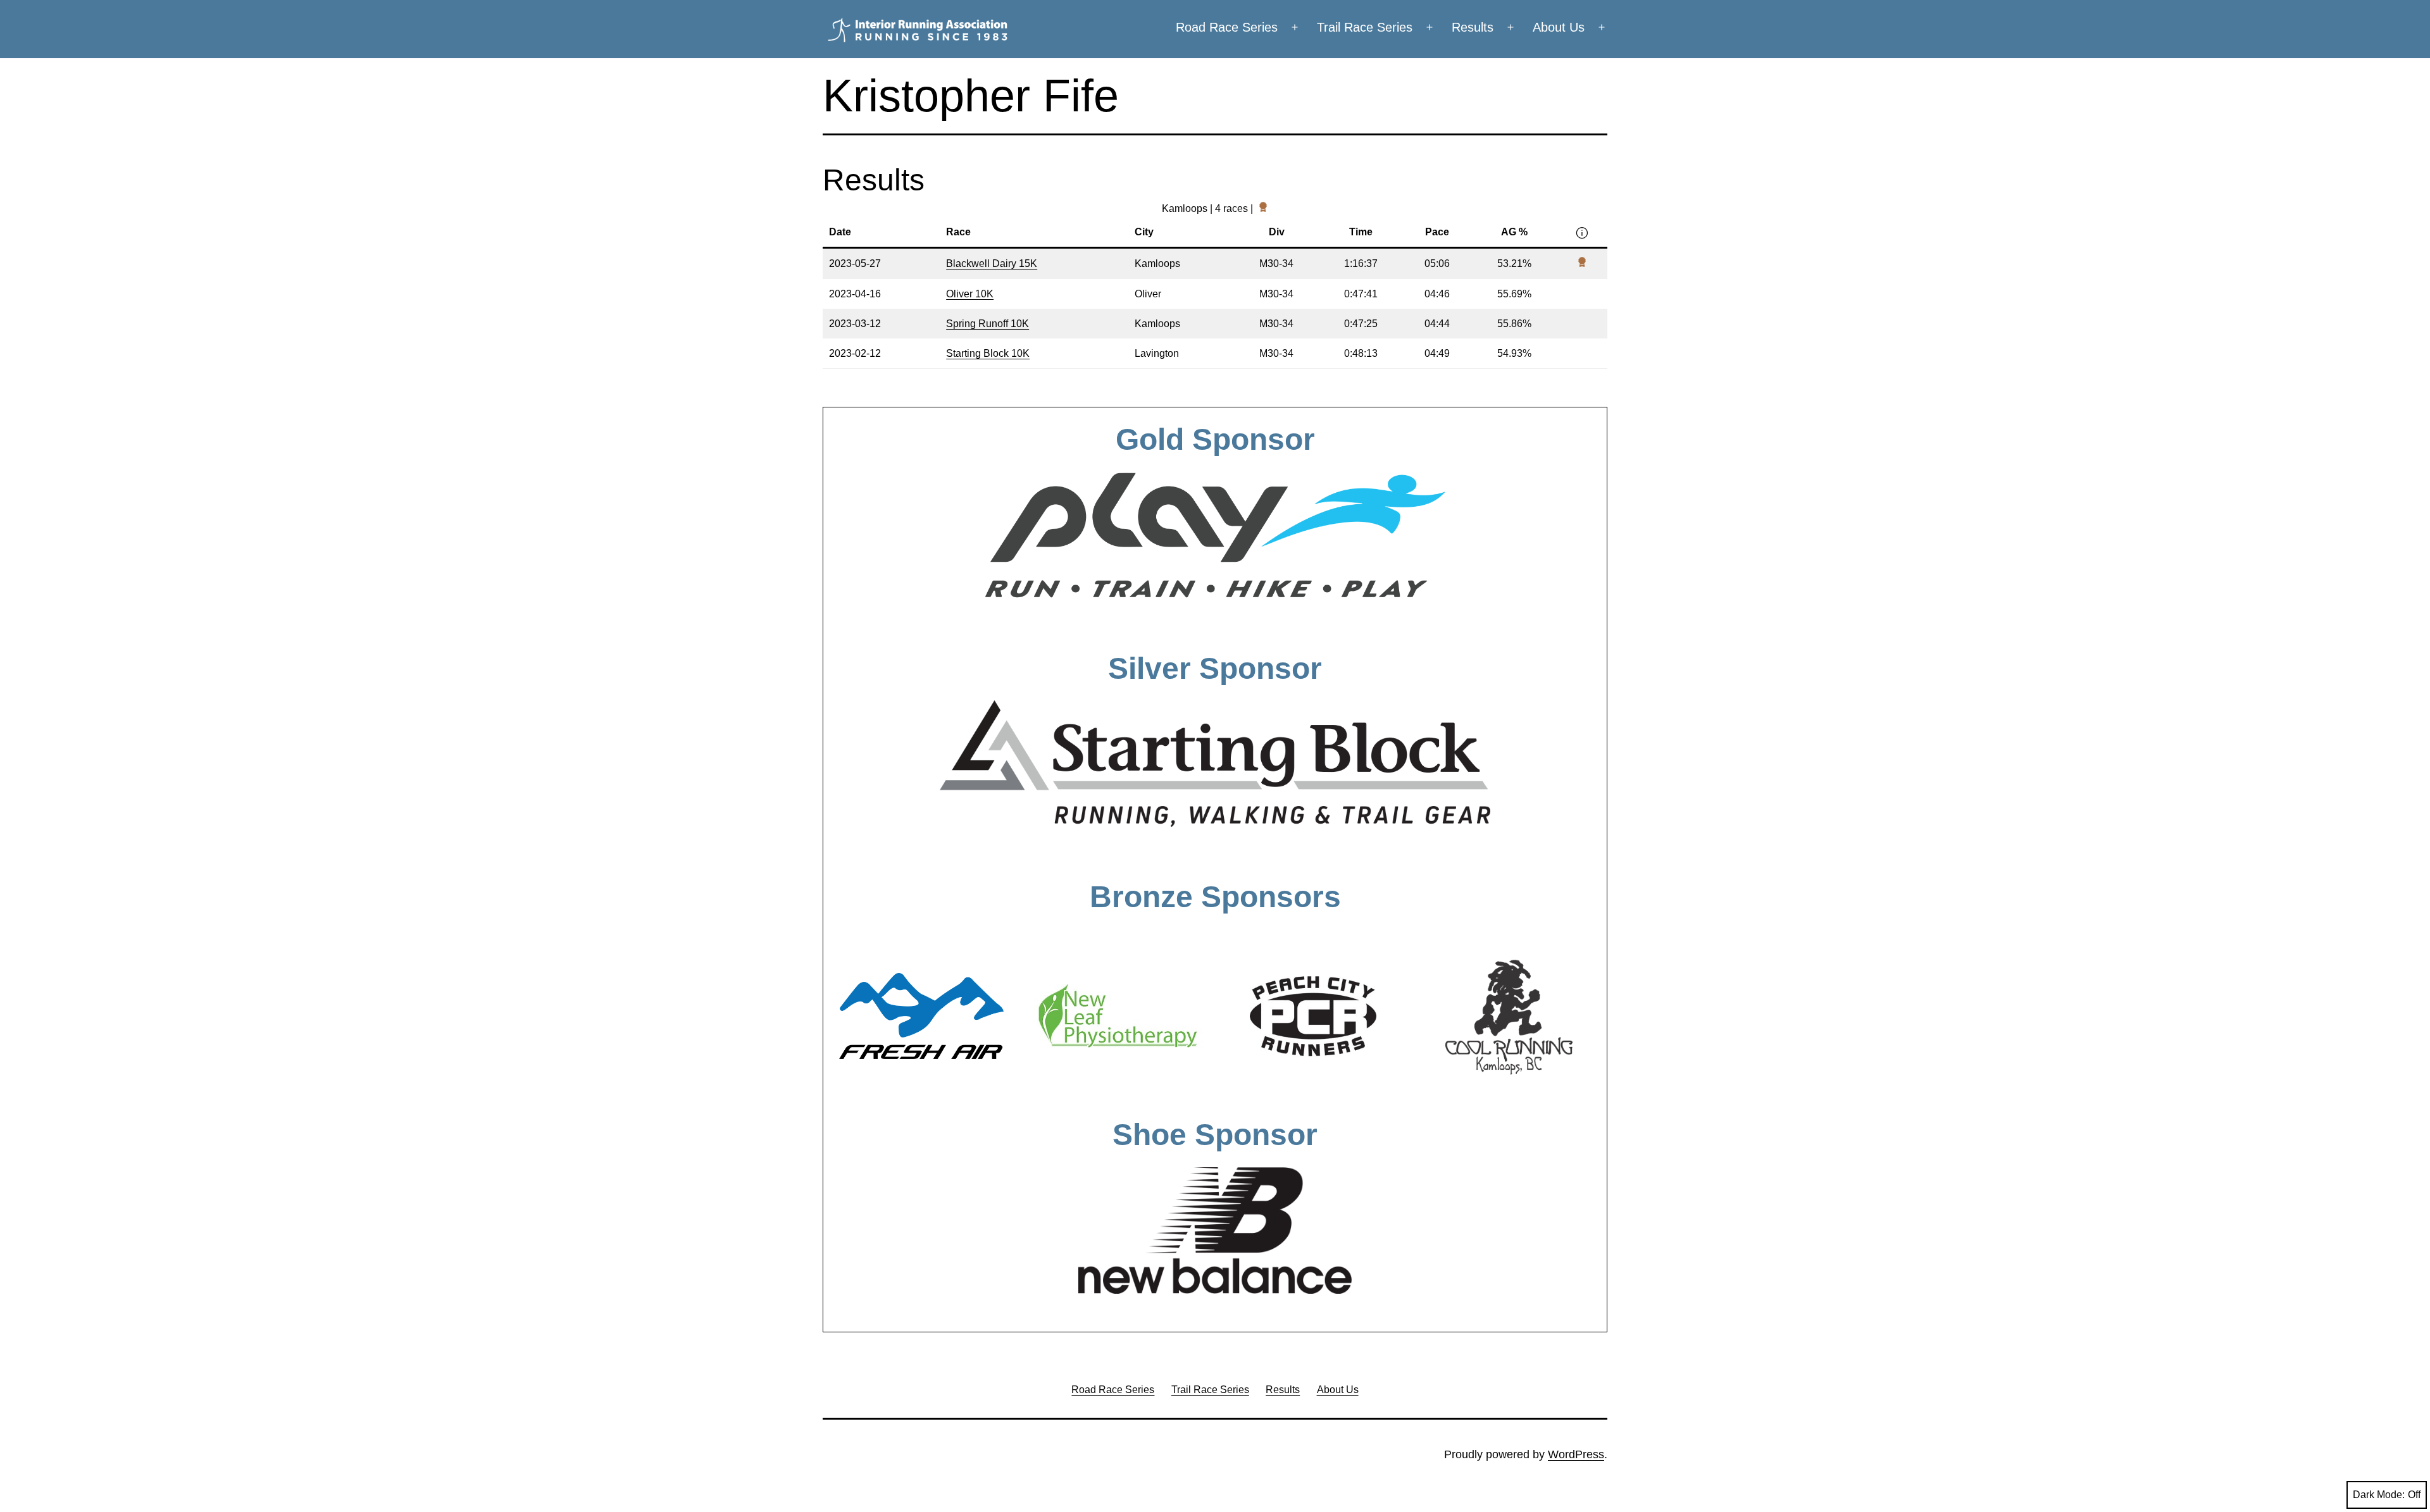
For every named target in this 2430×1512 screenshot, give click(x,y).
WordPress (1576, 1454)
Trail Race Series (1365, 27)
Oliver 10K (970, 294)
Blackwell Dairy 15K (992, 263)
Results (1473, 27)
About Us (1559, 27)
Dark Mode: (2379, 1495)
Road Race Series (1227, 27)
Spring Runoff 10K (988, 324)
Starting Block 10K (988, 353)
